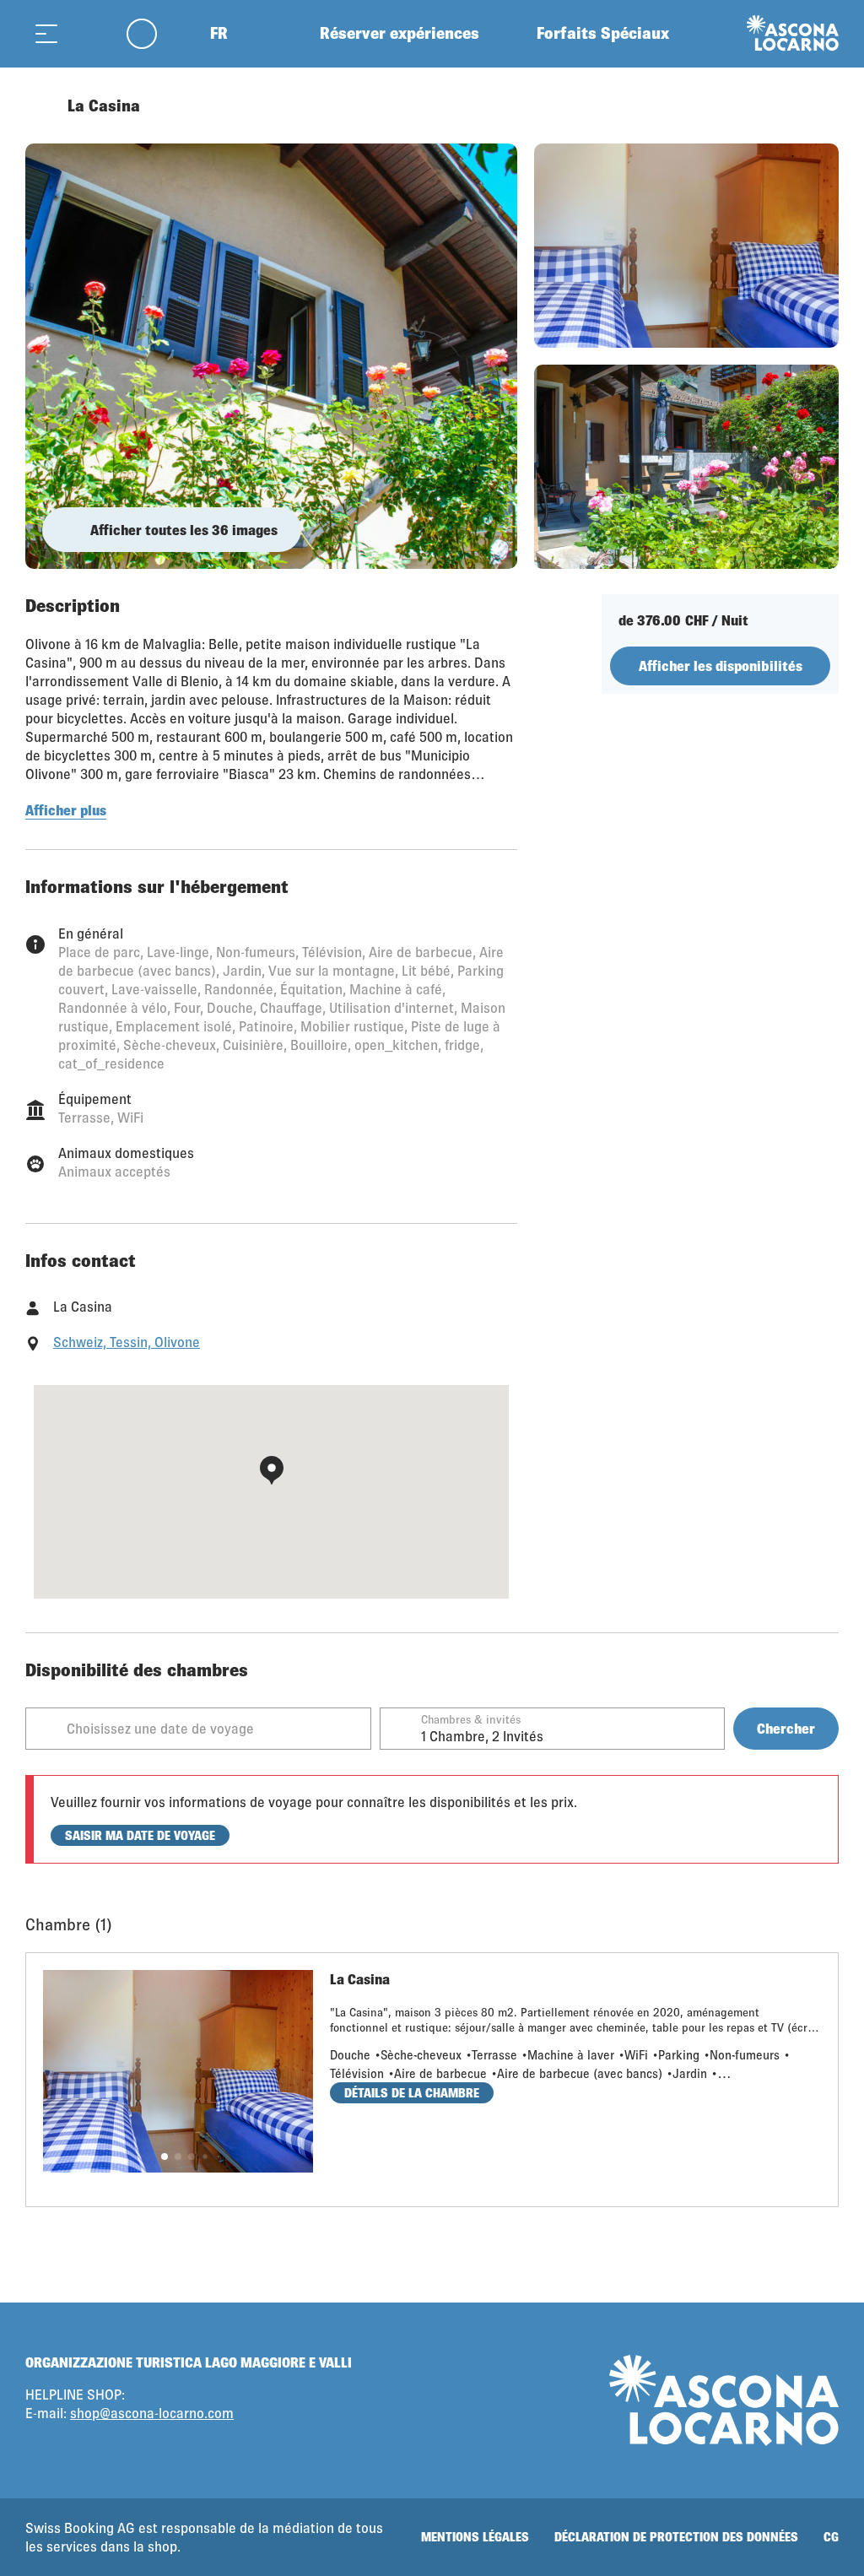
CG (831, 2537)
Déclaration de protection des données (676, 2537)
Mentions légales (475, 2537)
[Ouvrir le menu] (46, 33)
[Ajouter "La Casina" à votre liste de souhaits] (822, 106)
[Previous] (40, 106)
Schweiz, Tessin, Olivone (127, 1342)
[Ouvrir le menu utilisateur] (151, 33)
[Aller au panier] (89, 33)
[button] (165, 2157)
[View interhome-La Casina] (271, 356)
